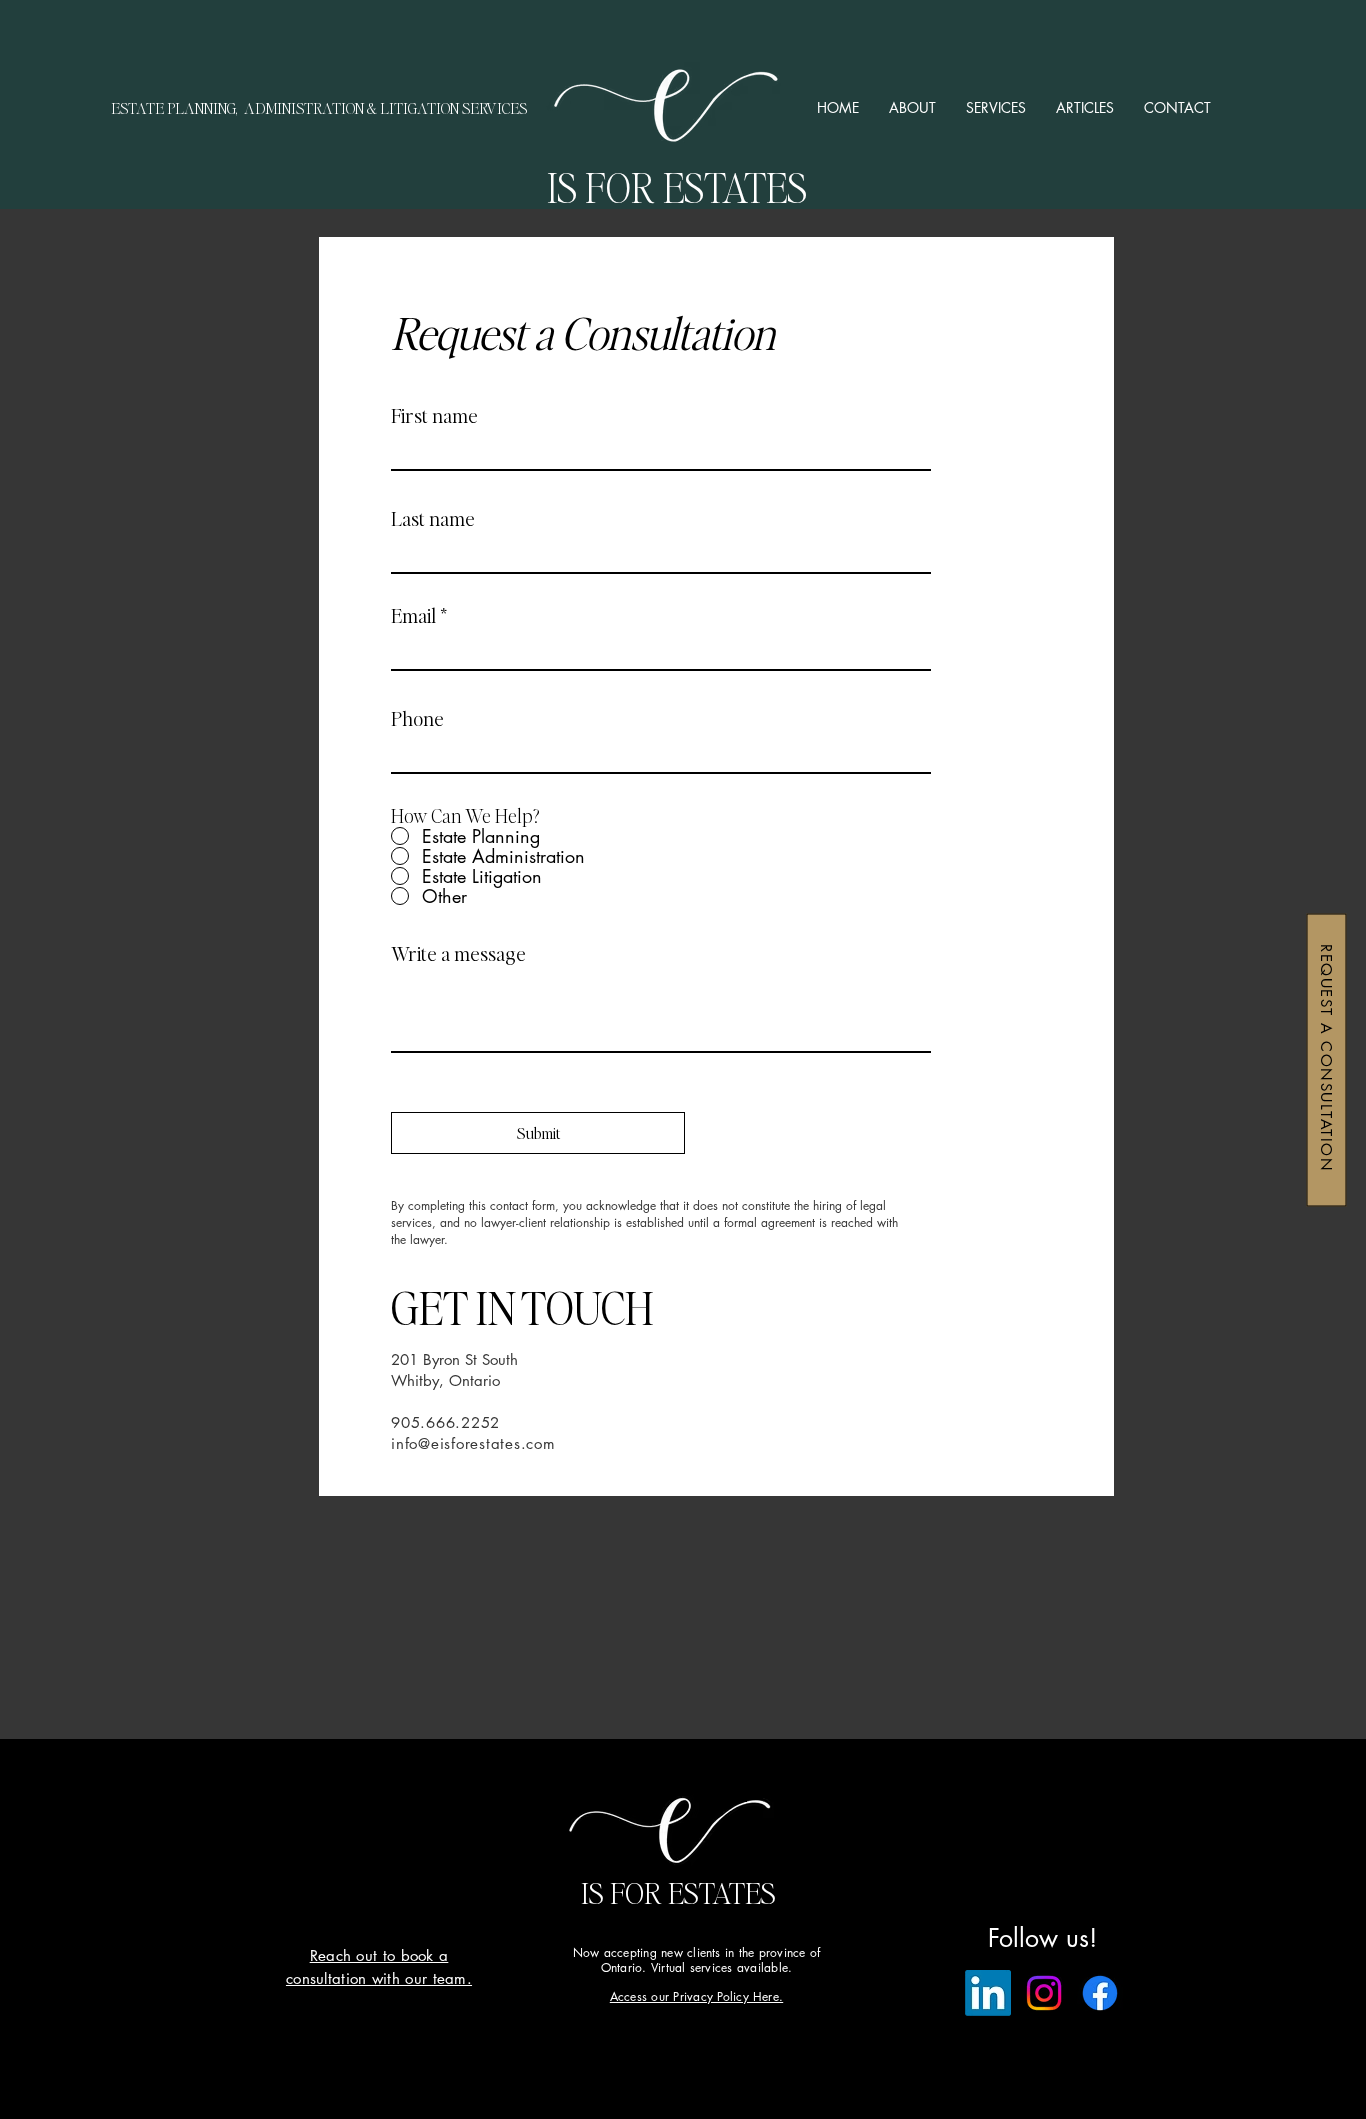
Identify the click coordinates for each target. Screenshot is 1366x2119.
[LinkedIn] (988, 1993)
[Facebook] (1100, 1993)
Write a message (458, 953)
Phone (417, 718)
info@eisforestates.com (473, 1443)
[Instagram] (1044, 1993)
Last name (433, 518)
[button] (996, 108)
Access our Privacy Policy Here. (696, 1996)
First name (434, 415)
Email (413, 615)
